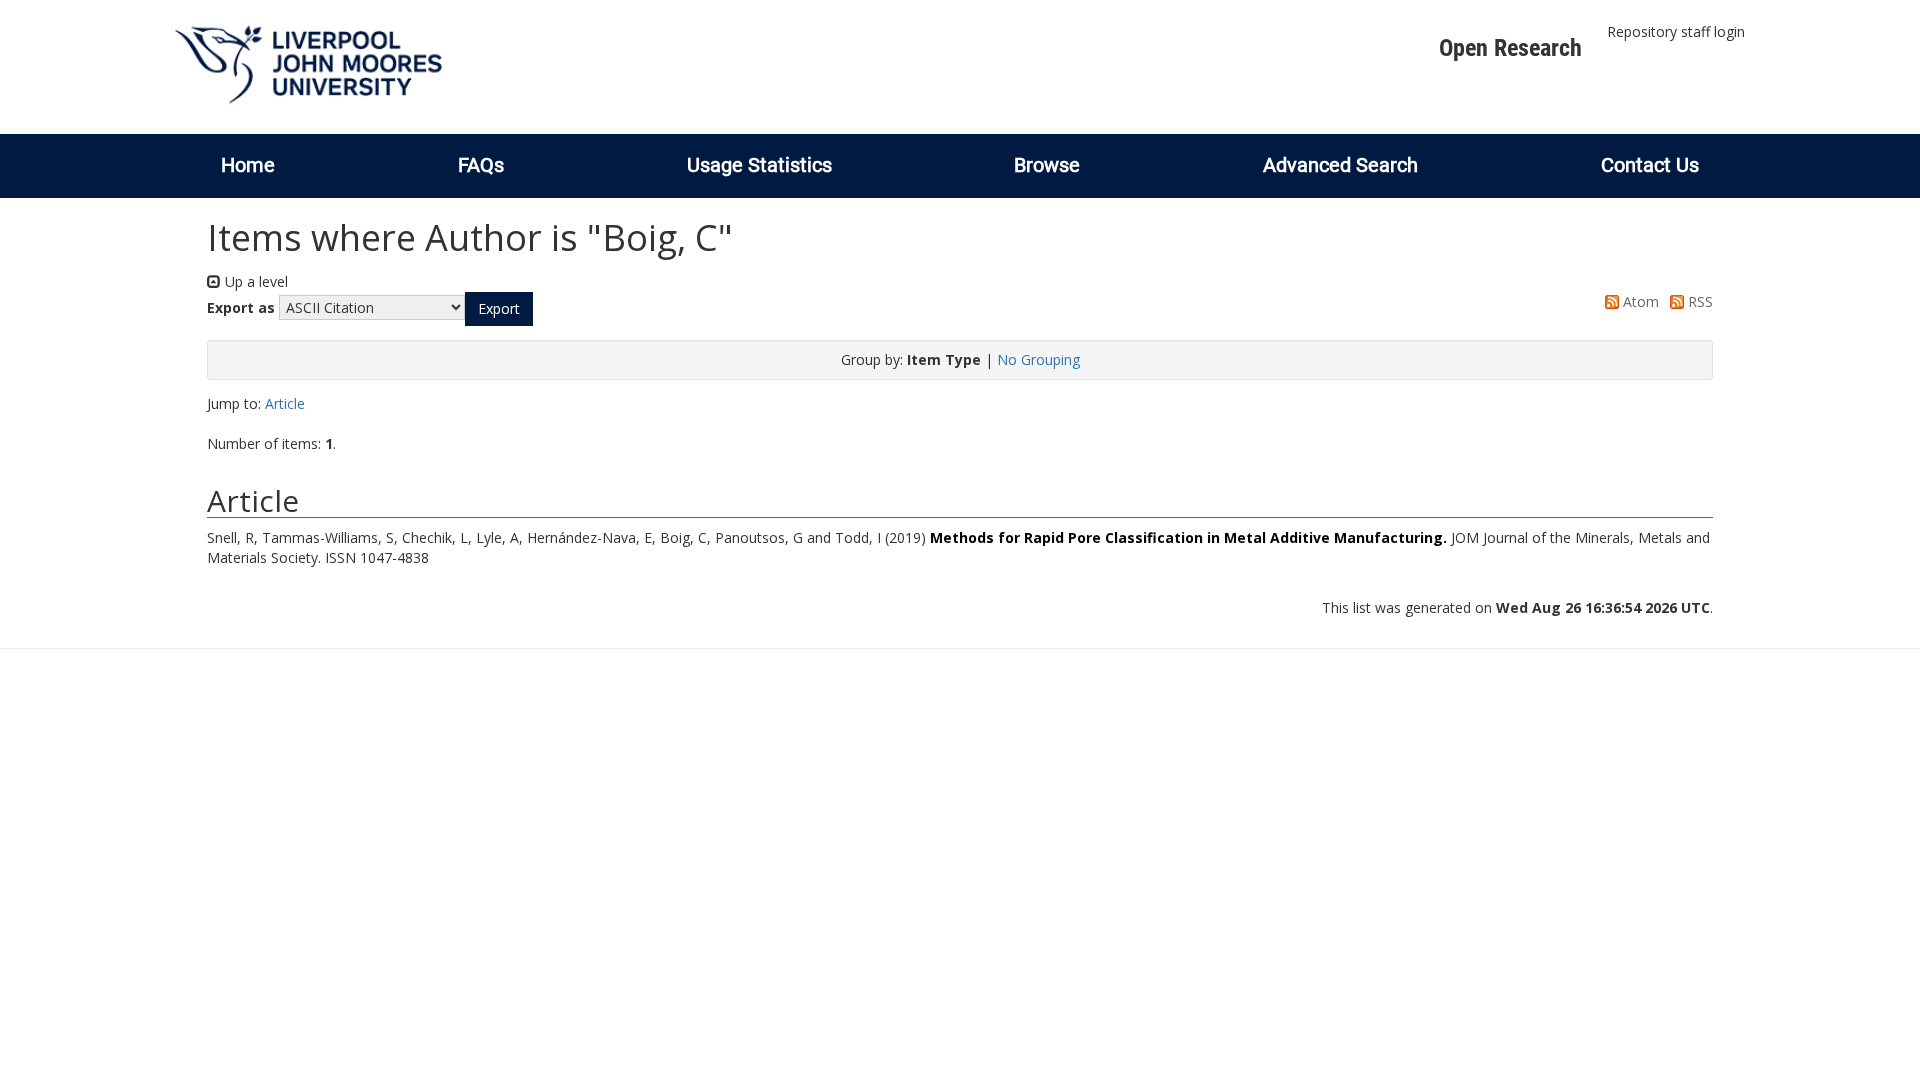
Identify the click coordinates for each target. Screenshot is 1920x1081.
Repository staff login (1676, 31)
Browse (1047, 165)
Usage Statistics (759, 165)
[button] (499, 309)
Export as (241, 307)
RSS (1698, 301)
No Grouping (1038, 359)
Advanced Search (1340, 165)
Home (248, 165)
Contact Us (1650, 165)
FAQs (481, 165)
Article (285, 403)
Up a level (254, 281)
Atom (1639, 301)
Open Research (1510, 48)
